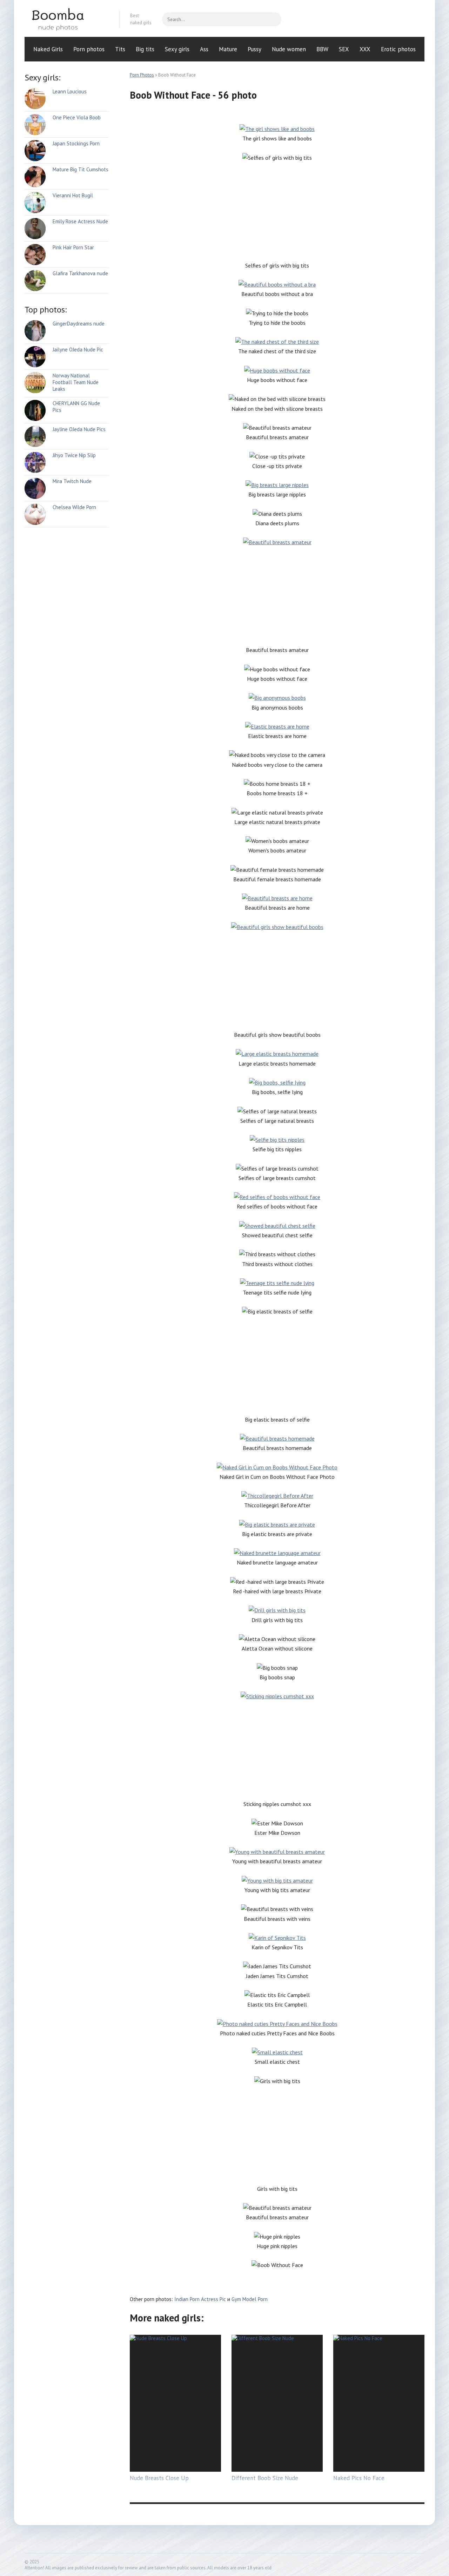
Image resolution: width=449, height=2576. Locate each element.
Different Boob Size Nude (265, 2478)
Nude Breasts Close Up (159, 2478)
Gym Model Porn (250, 2299)
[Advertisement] (277, 212)
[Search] (273, 19)
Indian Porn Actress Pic (200, 2299)
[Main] (67, 19)
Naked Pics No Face (359, 2478)
